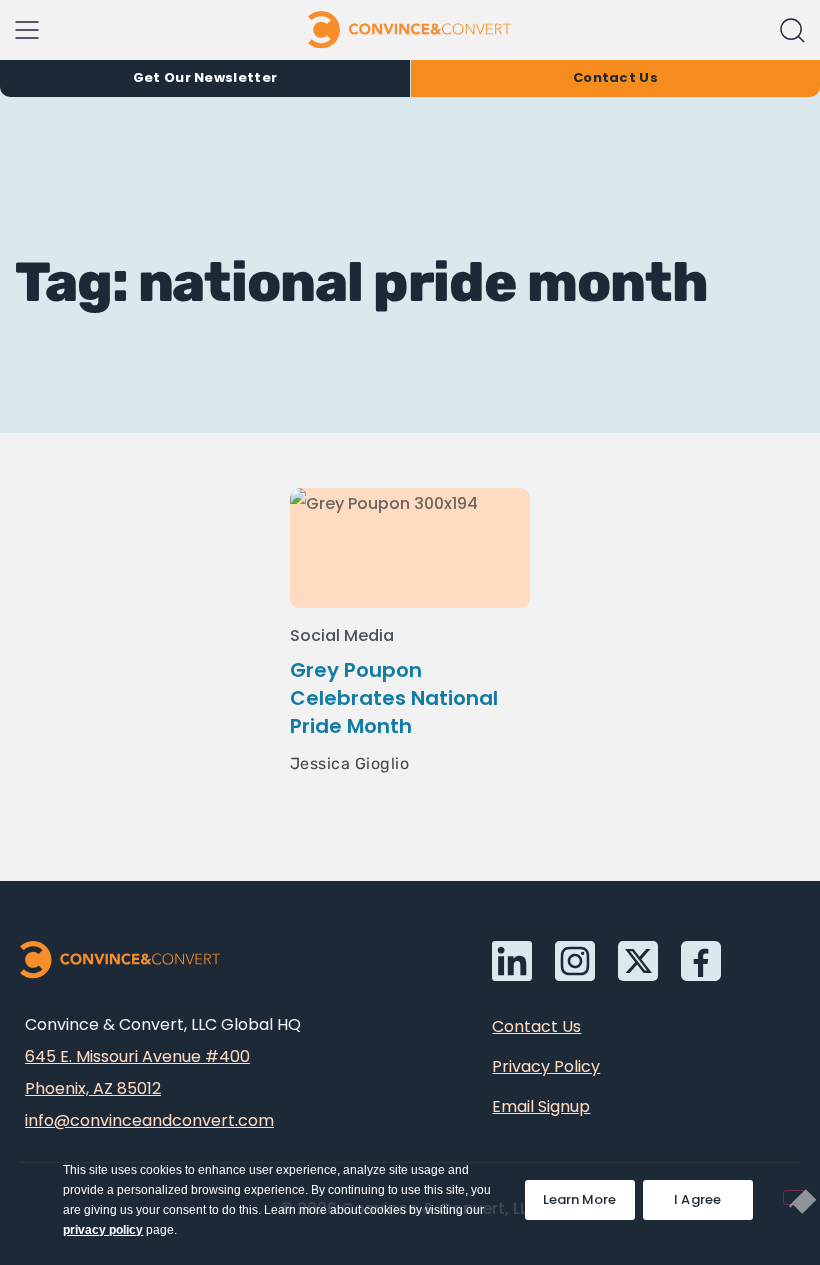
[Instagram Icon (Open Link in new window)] (575, 961)
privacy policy (103, 1230)
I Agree (698, 1199)
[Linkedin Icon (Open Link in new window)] (512, 961)
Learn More (589, 1194)
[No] (794, 1197)
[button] (792, 30)
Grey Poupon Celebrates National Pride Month (394, 698)
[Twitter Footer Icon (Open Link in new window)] (638, 961)
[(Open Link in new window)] (701, 961)
